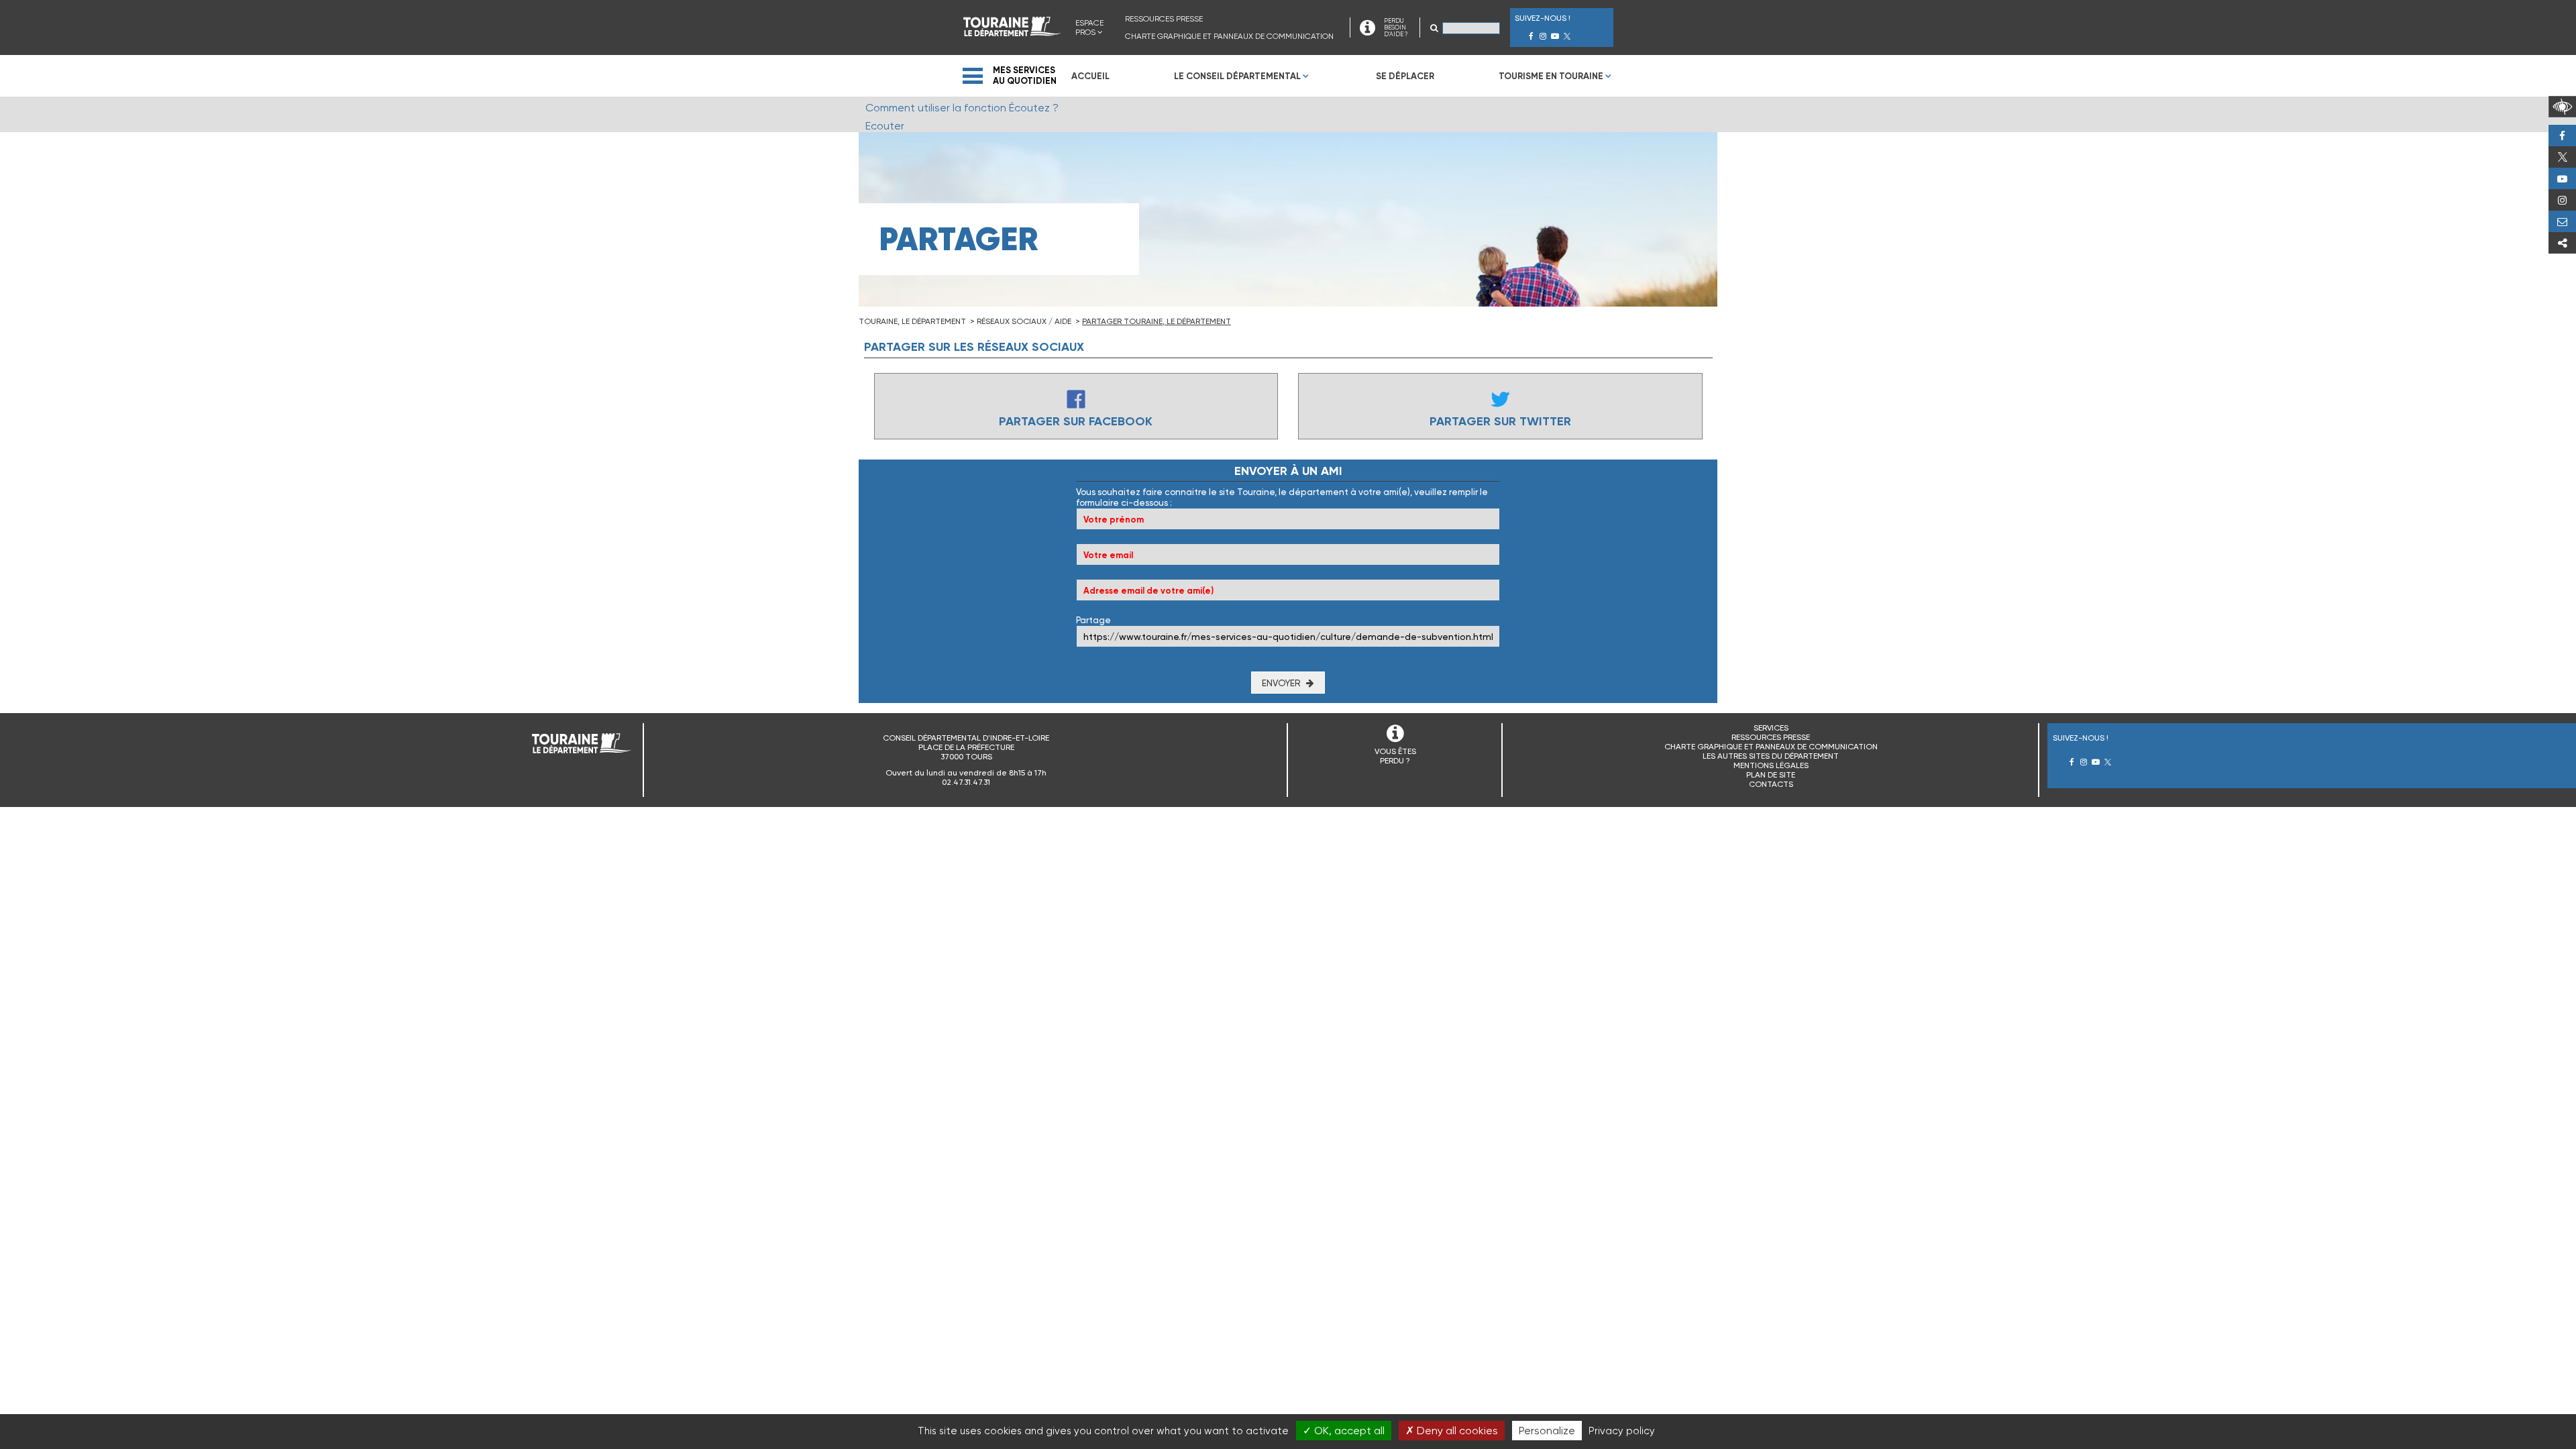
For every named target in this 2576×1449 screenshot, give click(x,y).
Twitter (2562, 157)
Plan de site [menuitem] (1771, 775)
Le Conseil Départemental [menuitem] (1237, 76)
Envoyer (1281, 683)
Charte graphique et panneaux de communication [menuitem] (1229, 36)
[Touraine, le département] (1012, 33)
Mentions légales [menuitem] (1771, 765)
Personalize (1547, 1431)
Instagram (2562, 200)
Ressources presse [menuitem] (1164, 19)
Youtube (2562, 178)
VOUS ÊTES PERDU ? (1395, 756)
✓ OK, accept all (1344, 1431)
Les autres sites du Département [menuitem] (1771, 756)
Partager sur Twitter (1500, 421)
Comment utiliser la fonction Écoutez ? (962, 108)
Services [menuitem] (1771, 728)
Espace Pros (1089, 28)
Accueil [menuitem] (1090, 76)
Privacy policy (1622, 1431)
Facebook (2562, 136)
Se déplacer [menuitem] (1405, 76)
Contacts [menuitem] (1771, 784)
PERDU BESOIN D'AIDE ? (1396, 28)
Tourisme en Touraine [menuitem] (1551, 76)
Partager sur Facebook (1076, 421)
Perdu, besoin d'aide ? (2562, 221)
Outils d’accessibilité (2562, 107)
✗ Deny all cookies (1452, 1431)
